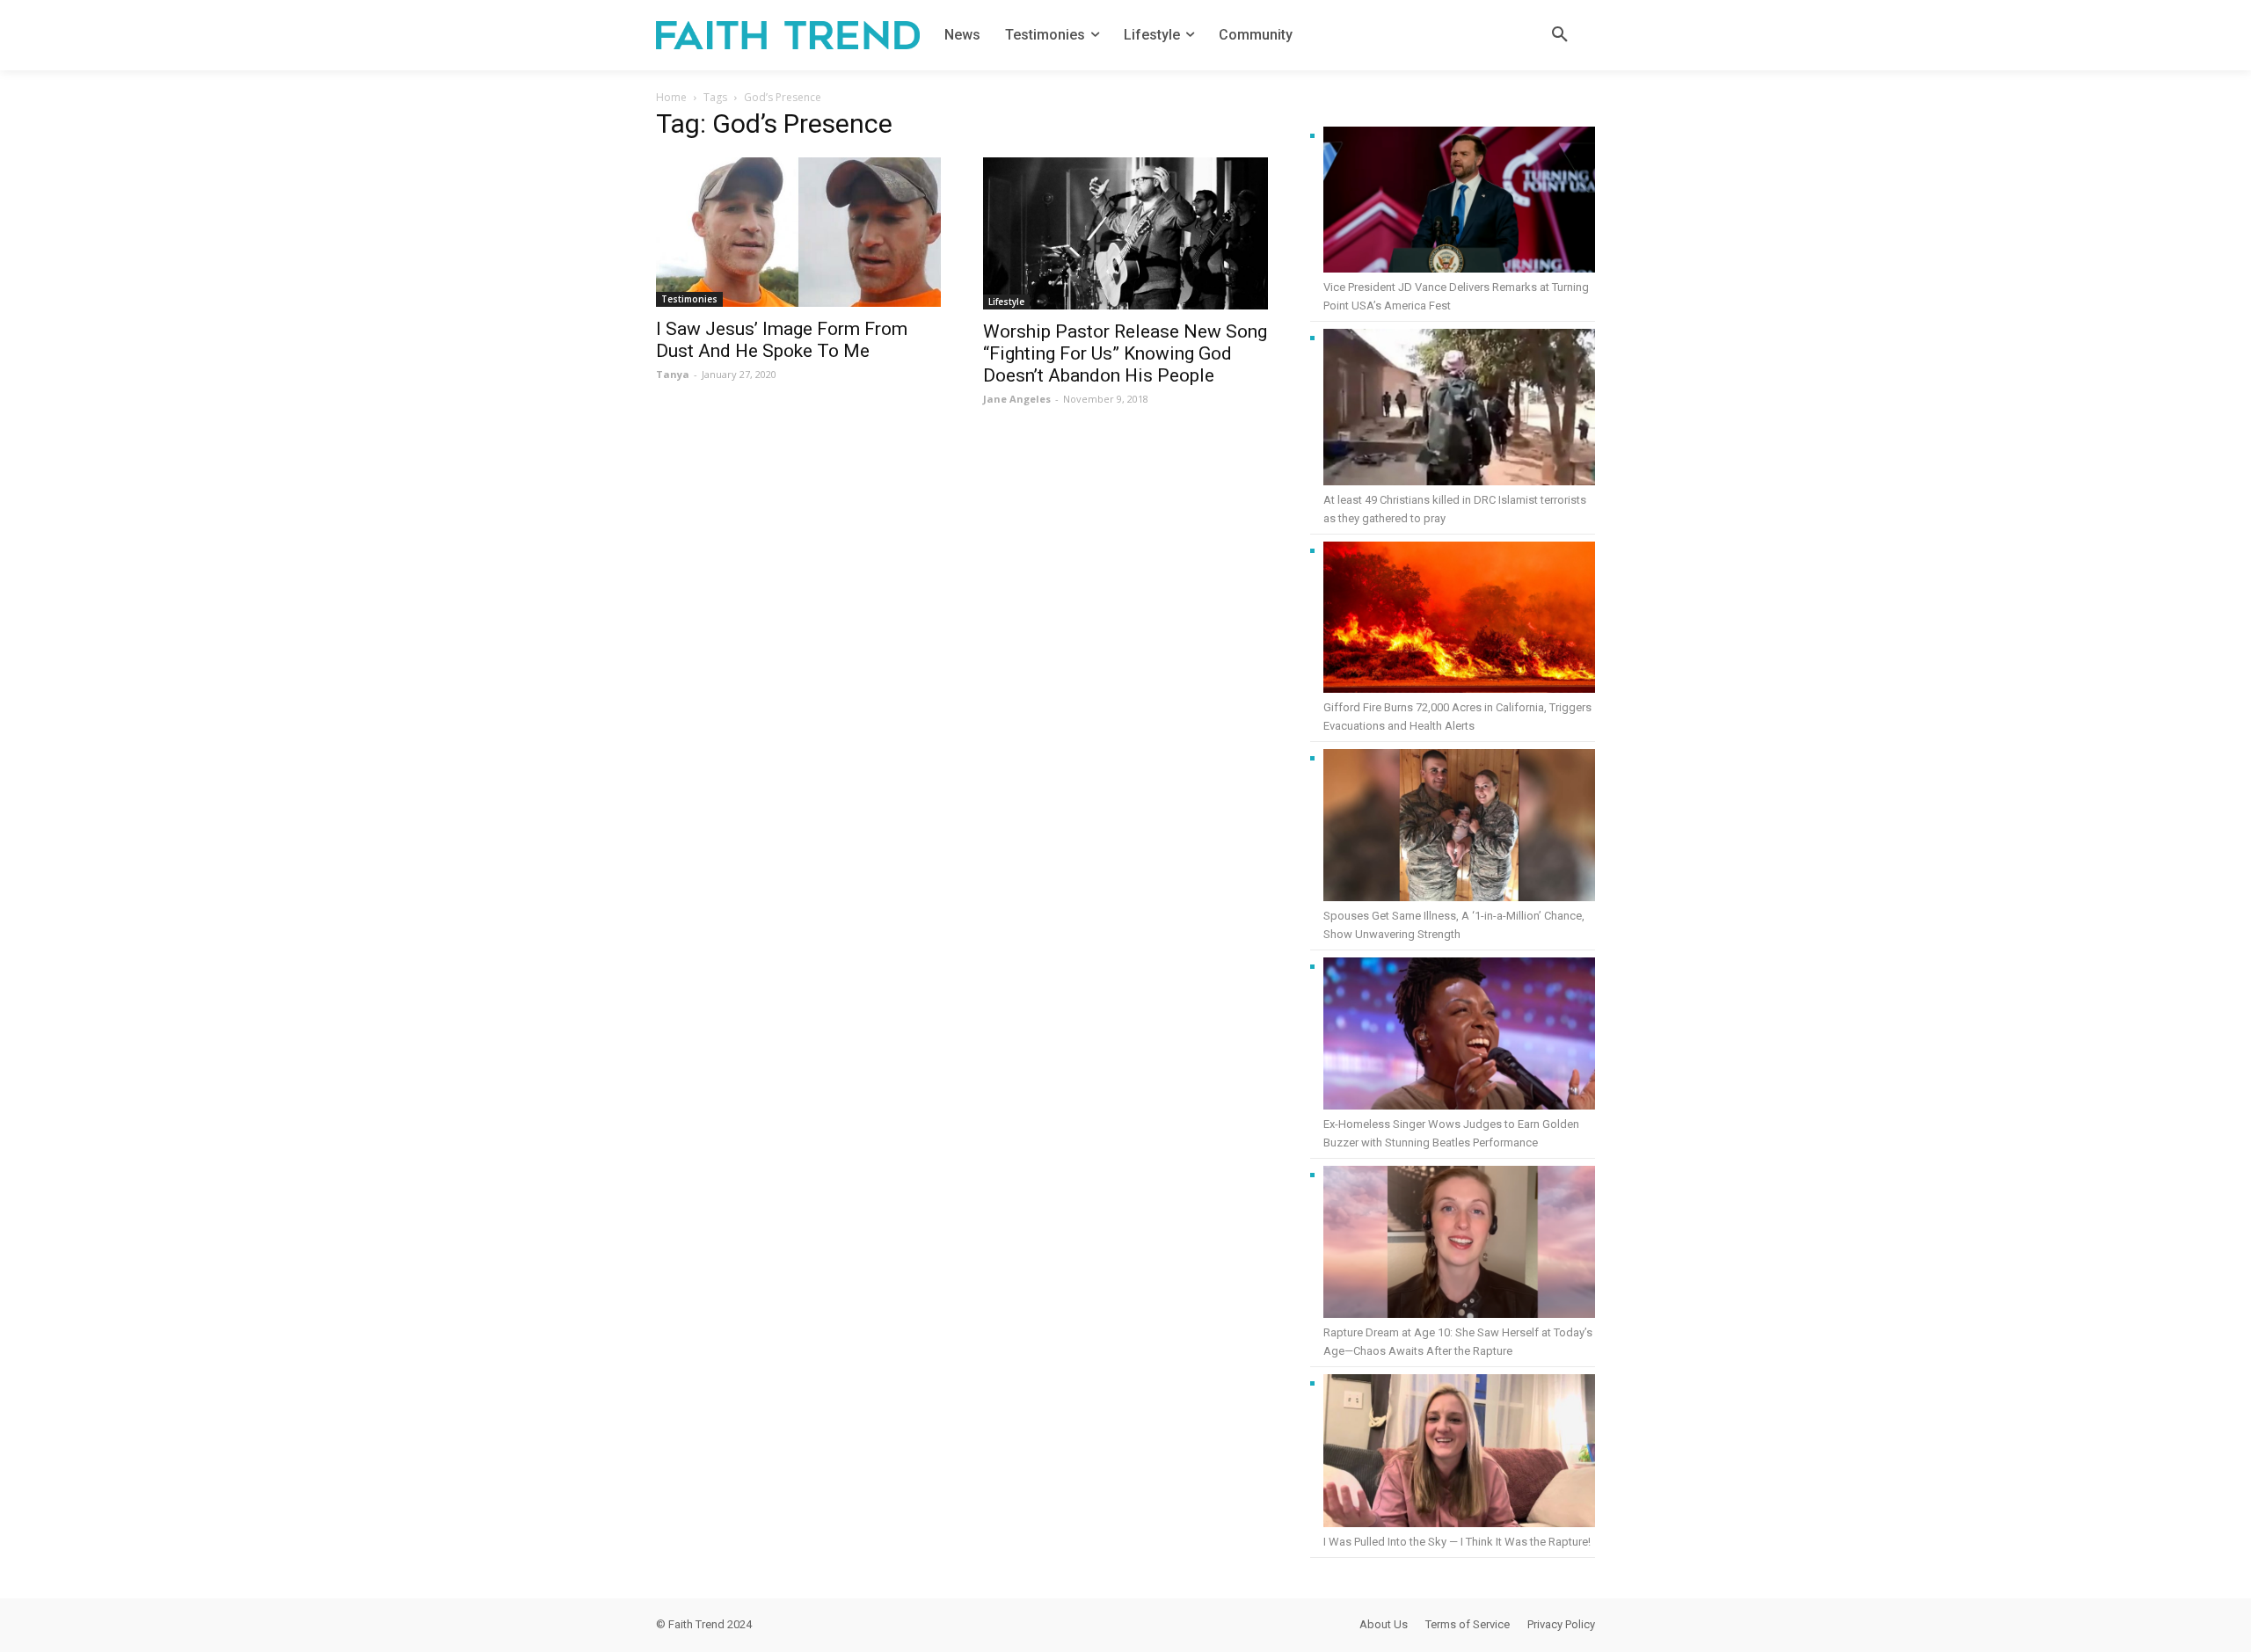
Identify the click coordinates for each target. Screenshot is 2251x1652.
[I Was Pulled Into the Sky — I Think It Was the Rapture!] (1459, 1453)
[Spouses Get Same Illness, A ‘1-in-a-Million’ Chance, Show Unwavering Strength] (1459, 828)
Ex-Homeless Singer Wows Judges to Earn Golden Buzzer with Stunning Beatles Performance (1451, 1133)
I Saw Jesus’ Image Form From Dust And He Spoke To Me (782, 340)
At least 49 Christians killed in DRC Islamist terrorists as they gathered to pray (1455, 509)
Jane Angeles (1017, 399)
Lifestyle (1006, 302)
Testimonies (689, 299)
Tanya (673, 374)
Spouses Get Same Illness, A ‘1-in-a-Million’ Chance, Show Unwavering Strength (1454, 925)
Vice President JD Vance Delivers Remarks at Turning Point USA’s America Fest (1456, 296)
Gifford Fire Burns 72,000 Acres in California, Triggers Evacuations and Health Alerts (1457, 717)
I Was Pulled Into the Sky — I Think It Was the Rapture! (1457, 1542)
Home (671, 97)
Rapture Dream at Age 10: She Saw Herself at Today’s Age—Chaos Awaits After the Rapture (1458, 1342)
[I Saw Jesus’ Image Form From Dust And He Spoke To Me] (798, 232)
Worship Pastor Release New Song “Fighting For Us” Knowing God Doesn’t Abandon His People (1125, 353)
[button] (1560, 35)
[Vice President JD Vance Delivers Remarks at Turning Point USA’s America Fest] (1459, 202)
